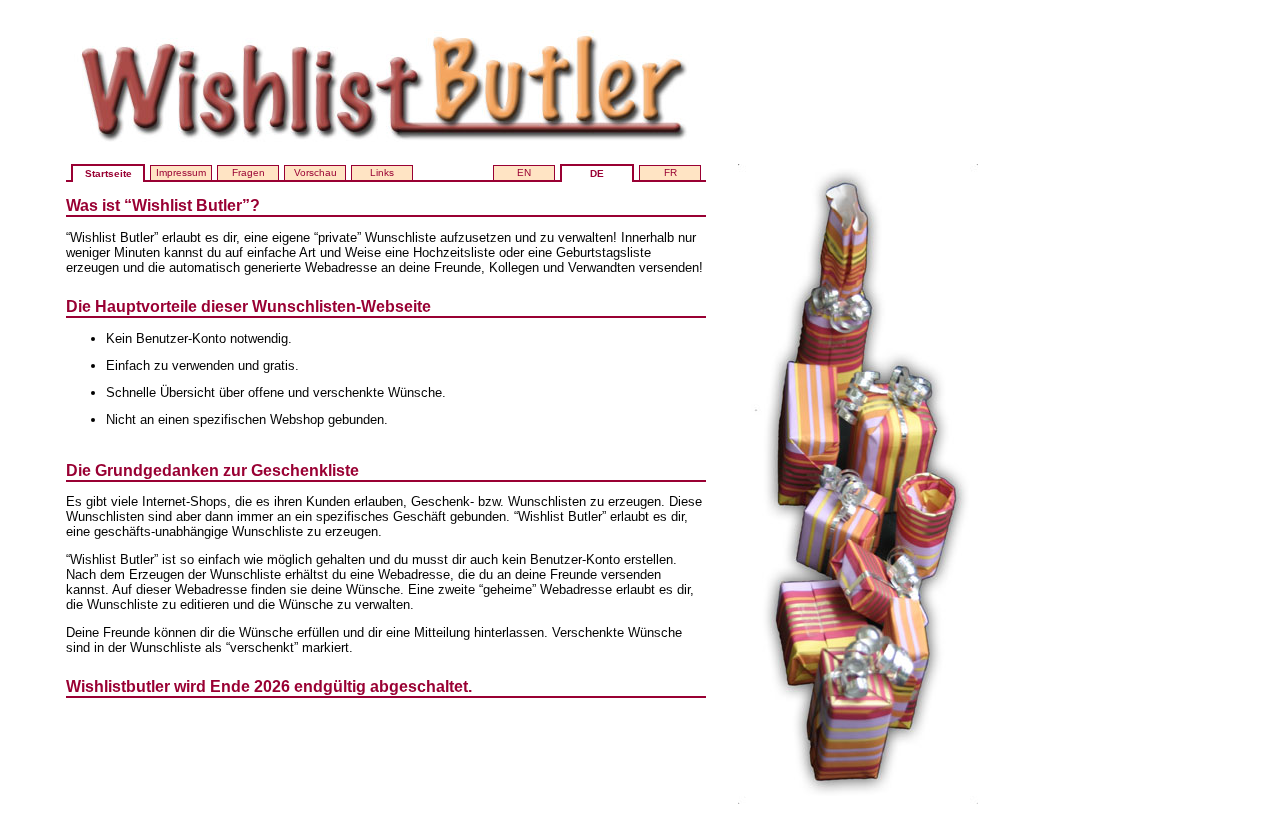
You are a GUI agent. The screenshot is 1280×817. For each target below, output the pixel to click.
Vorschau (315, 172)
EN (524, 172)
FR (670, 172)
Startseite (108, 173)
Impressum (181, 172)
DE (597, 173)
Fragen (248, 172)
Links (382, 172)
